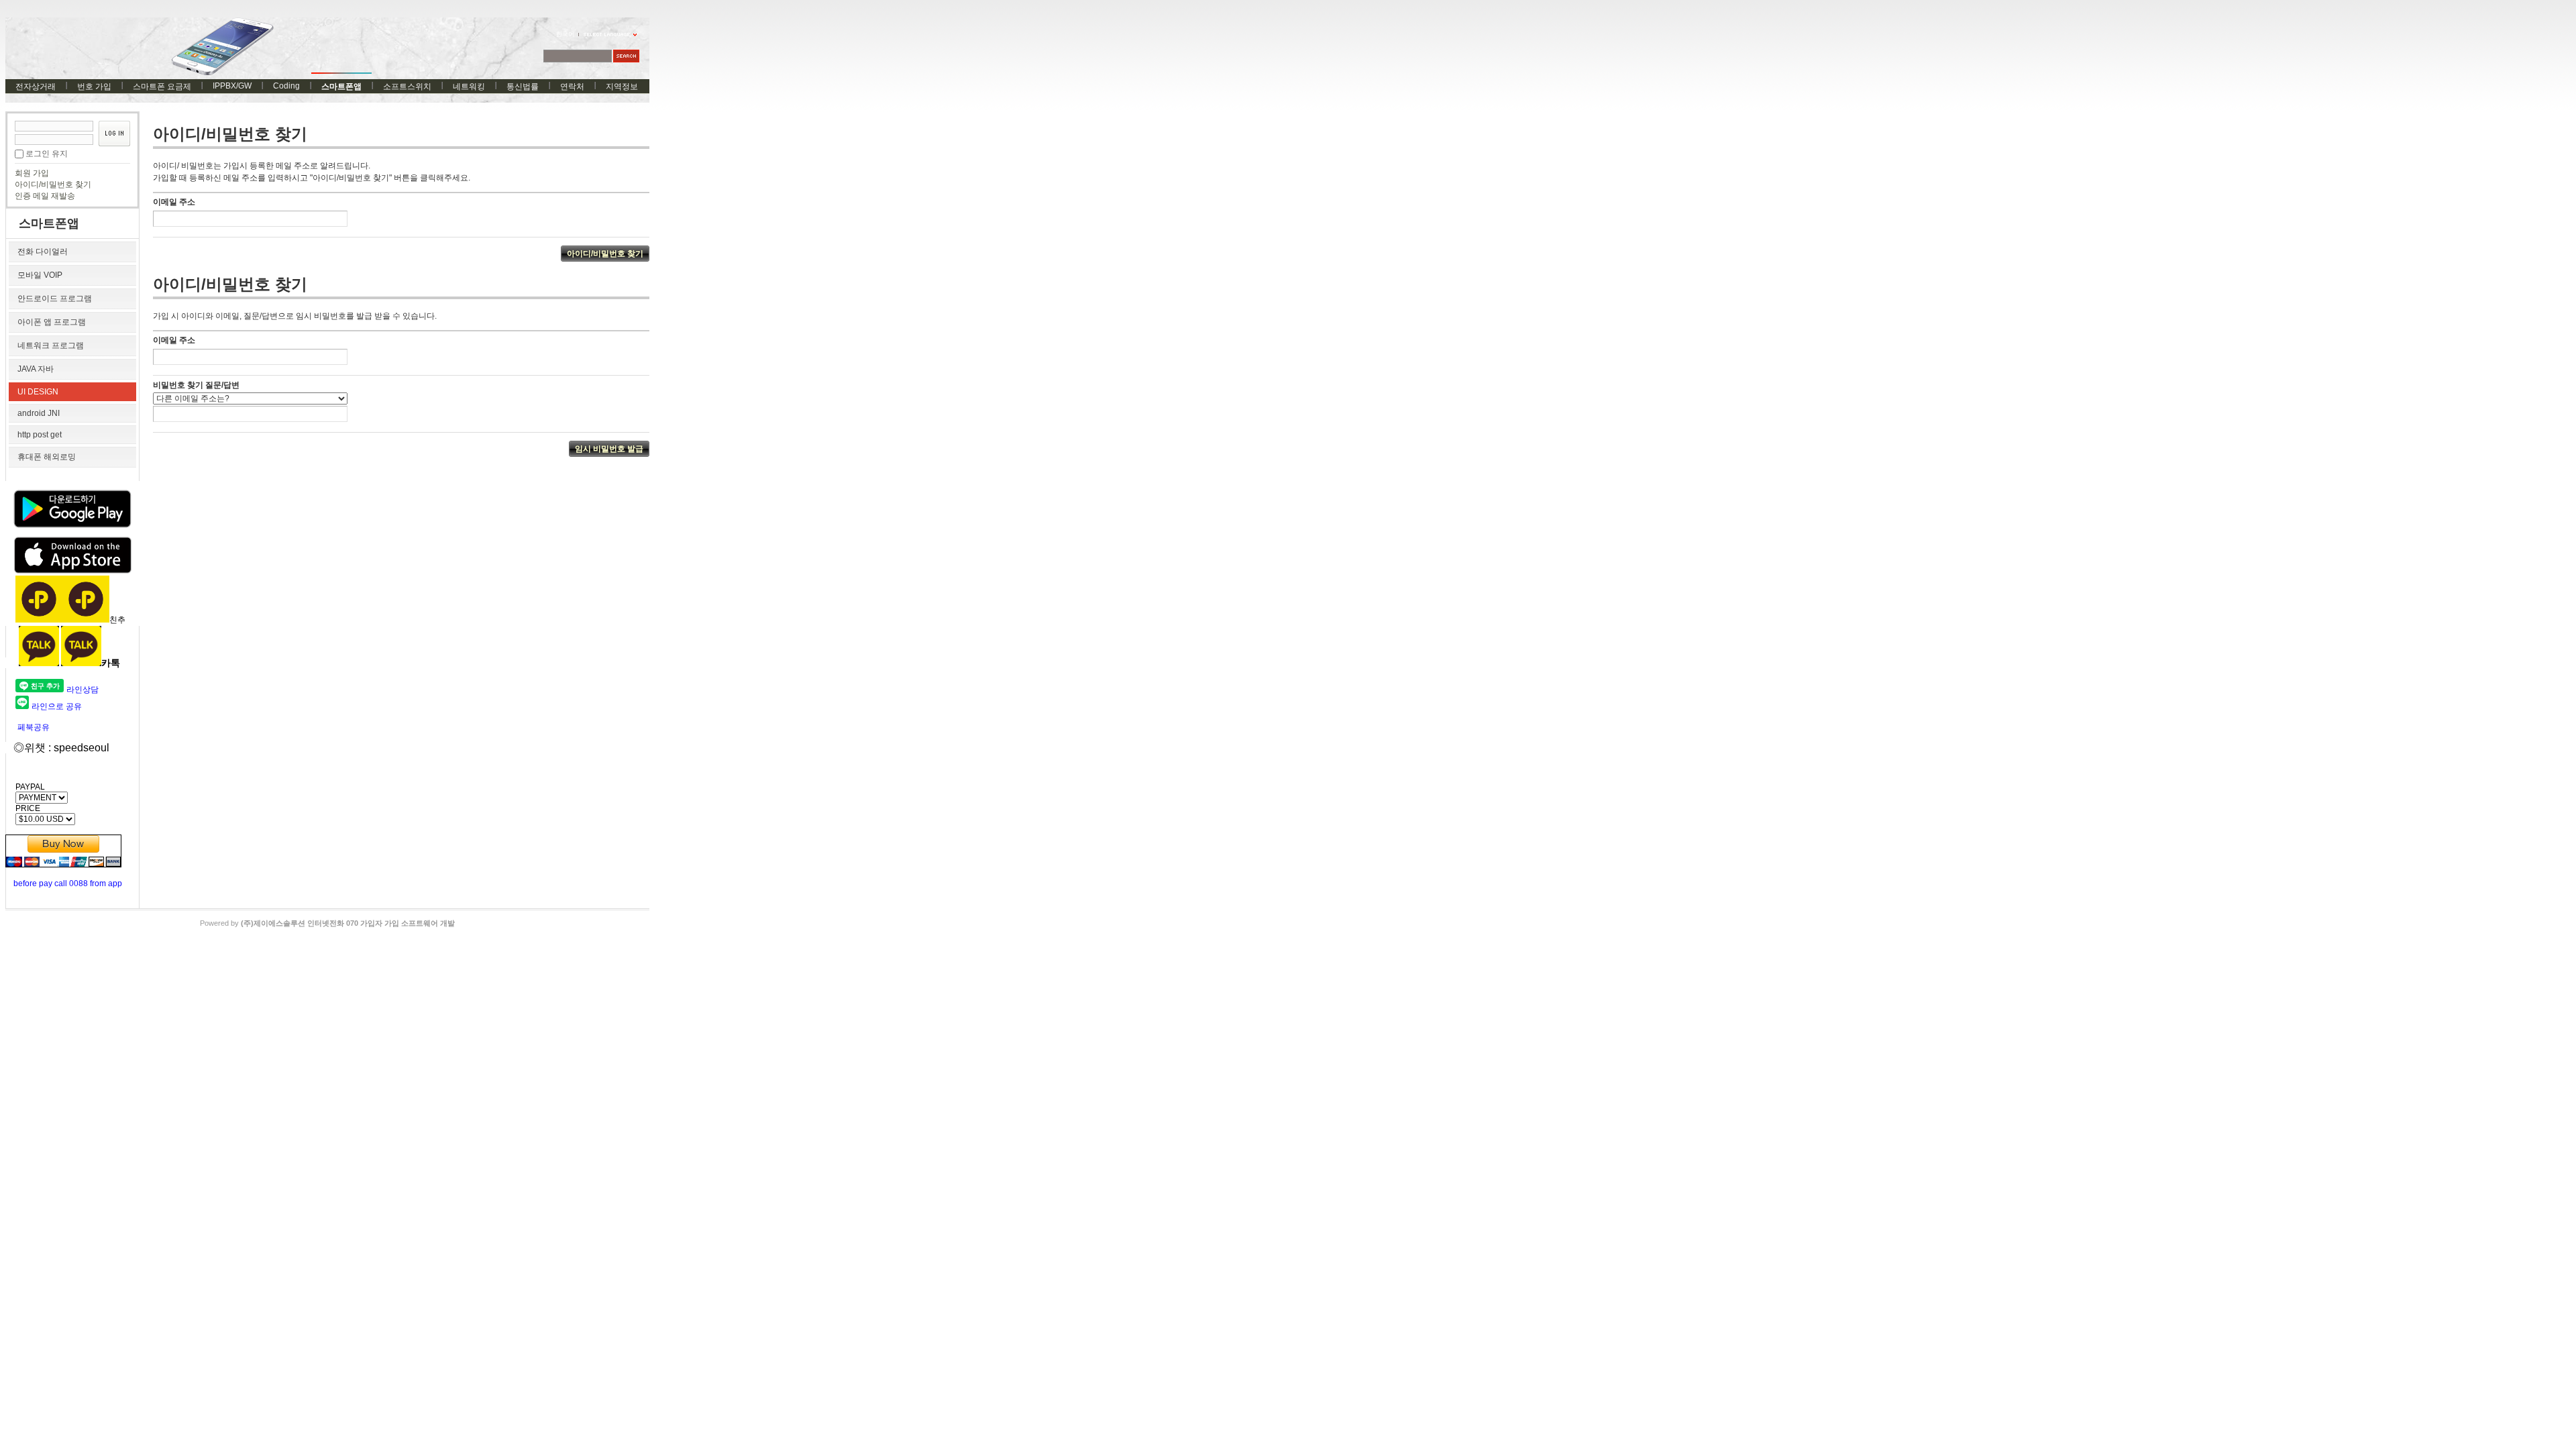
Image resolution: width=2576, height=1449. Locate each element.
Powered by (327, 923)
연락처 (572, 87)
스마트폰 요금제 (162, 87)
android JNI (39, 413)
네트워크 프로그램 (51, 345)
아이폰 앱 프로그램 (52, 322)
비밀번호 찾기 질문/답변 (196, 385)
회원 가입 (32, 173)
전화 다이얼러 (43, 252)
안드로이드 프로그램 (55, 299)
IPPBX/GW (232, 86)
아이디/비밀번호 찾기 (53, 184)
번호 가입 (94, 87)
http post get (40, 435)
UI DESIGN (38, 392)
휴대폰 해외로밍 (47, 457)
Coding (286, 86)
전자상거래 (36, 87)
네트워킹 (469, 87)
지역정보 (622, 87)
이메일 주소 (174, 202)
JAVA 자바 (36, 369)
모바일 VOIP (40, 275)
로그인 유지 (47, 154)
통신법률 (523, 87)
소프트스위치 (407, 87)
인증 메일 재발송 (45, 196)
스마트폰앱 (341, 87)
